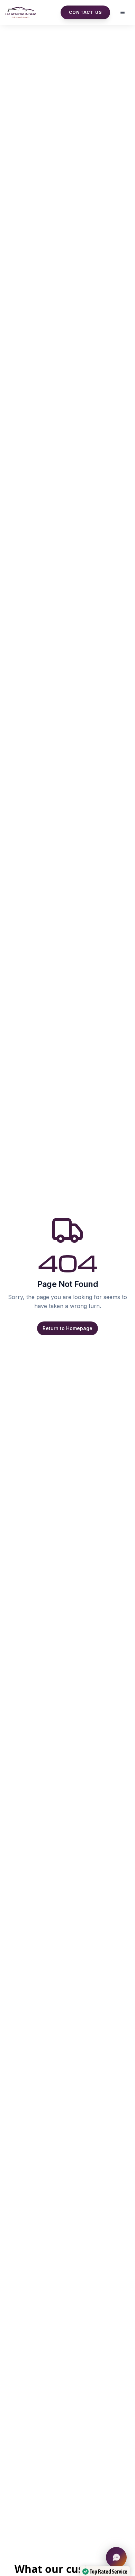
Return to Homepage (67, 1328)
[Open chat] (116, 2557)
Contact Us (85, 12)
